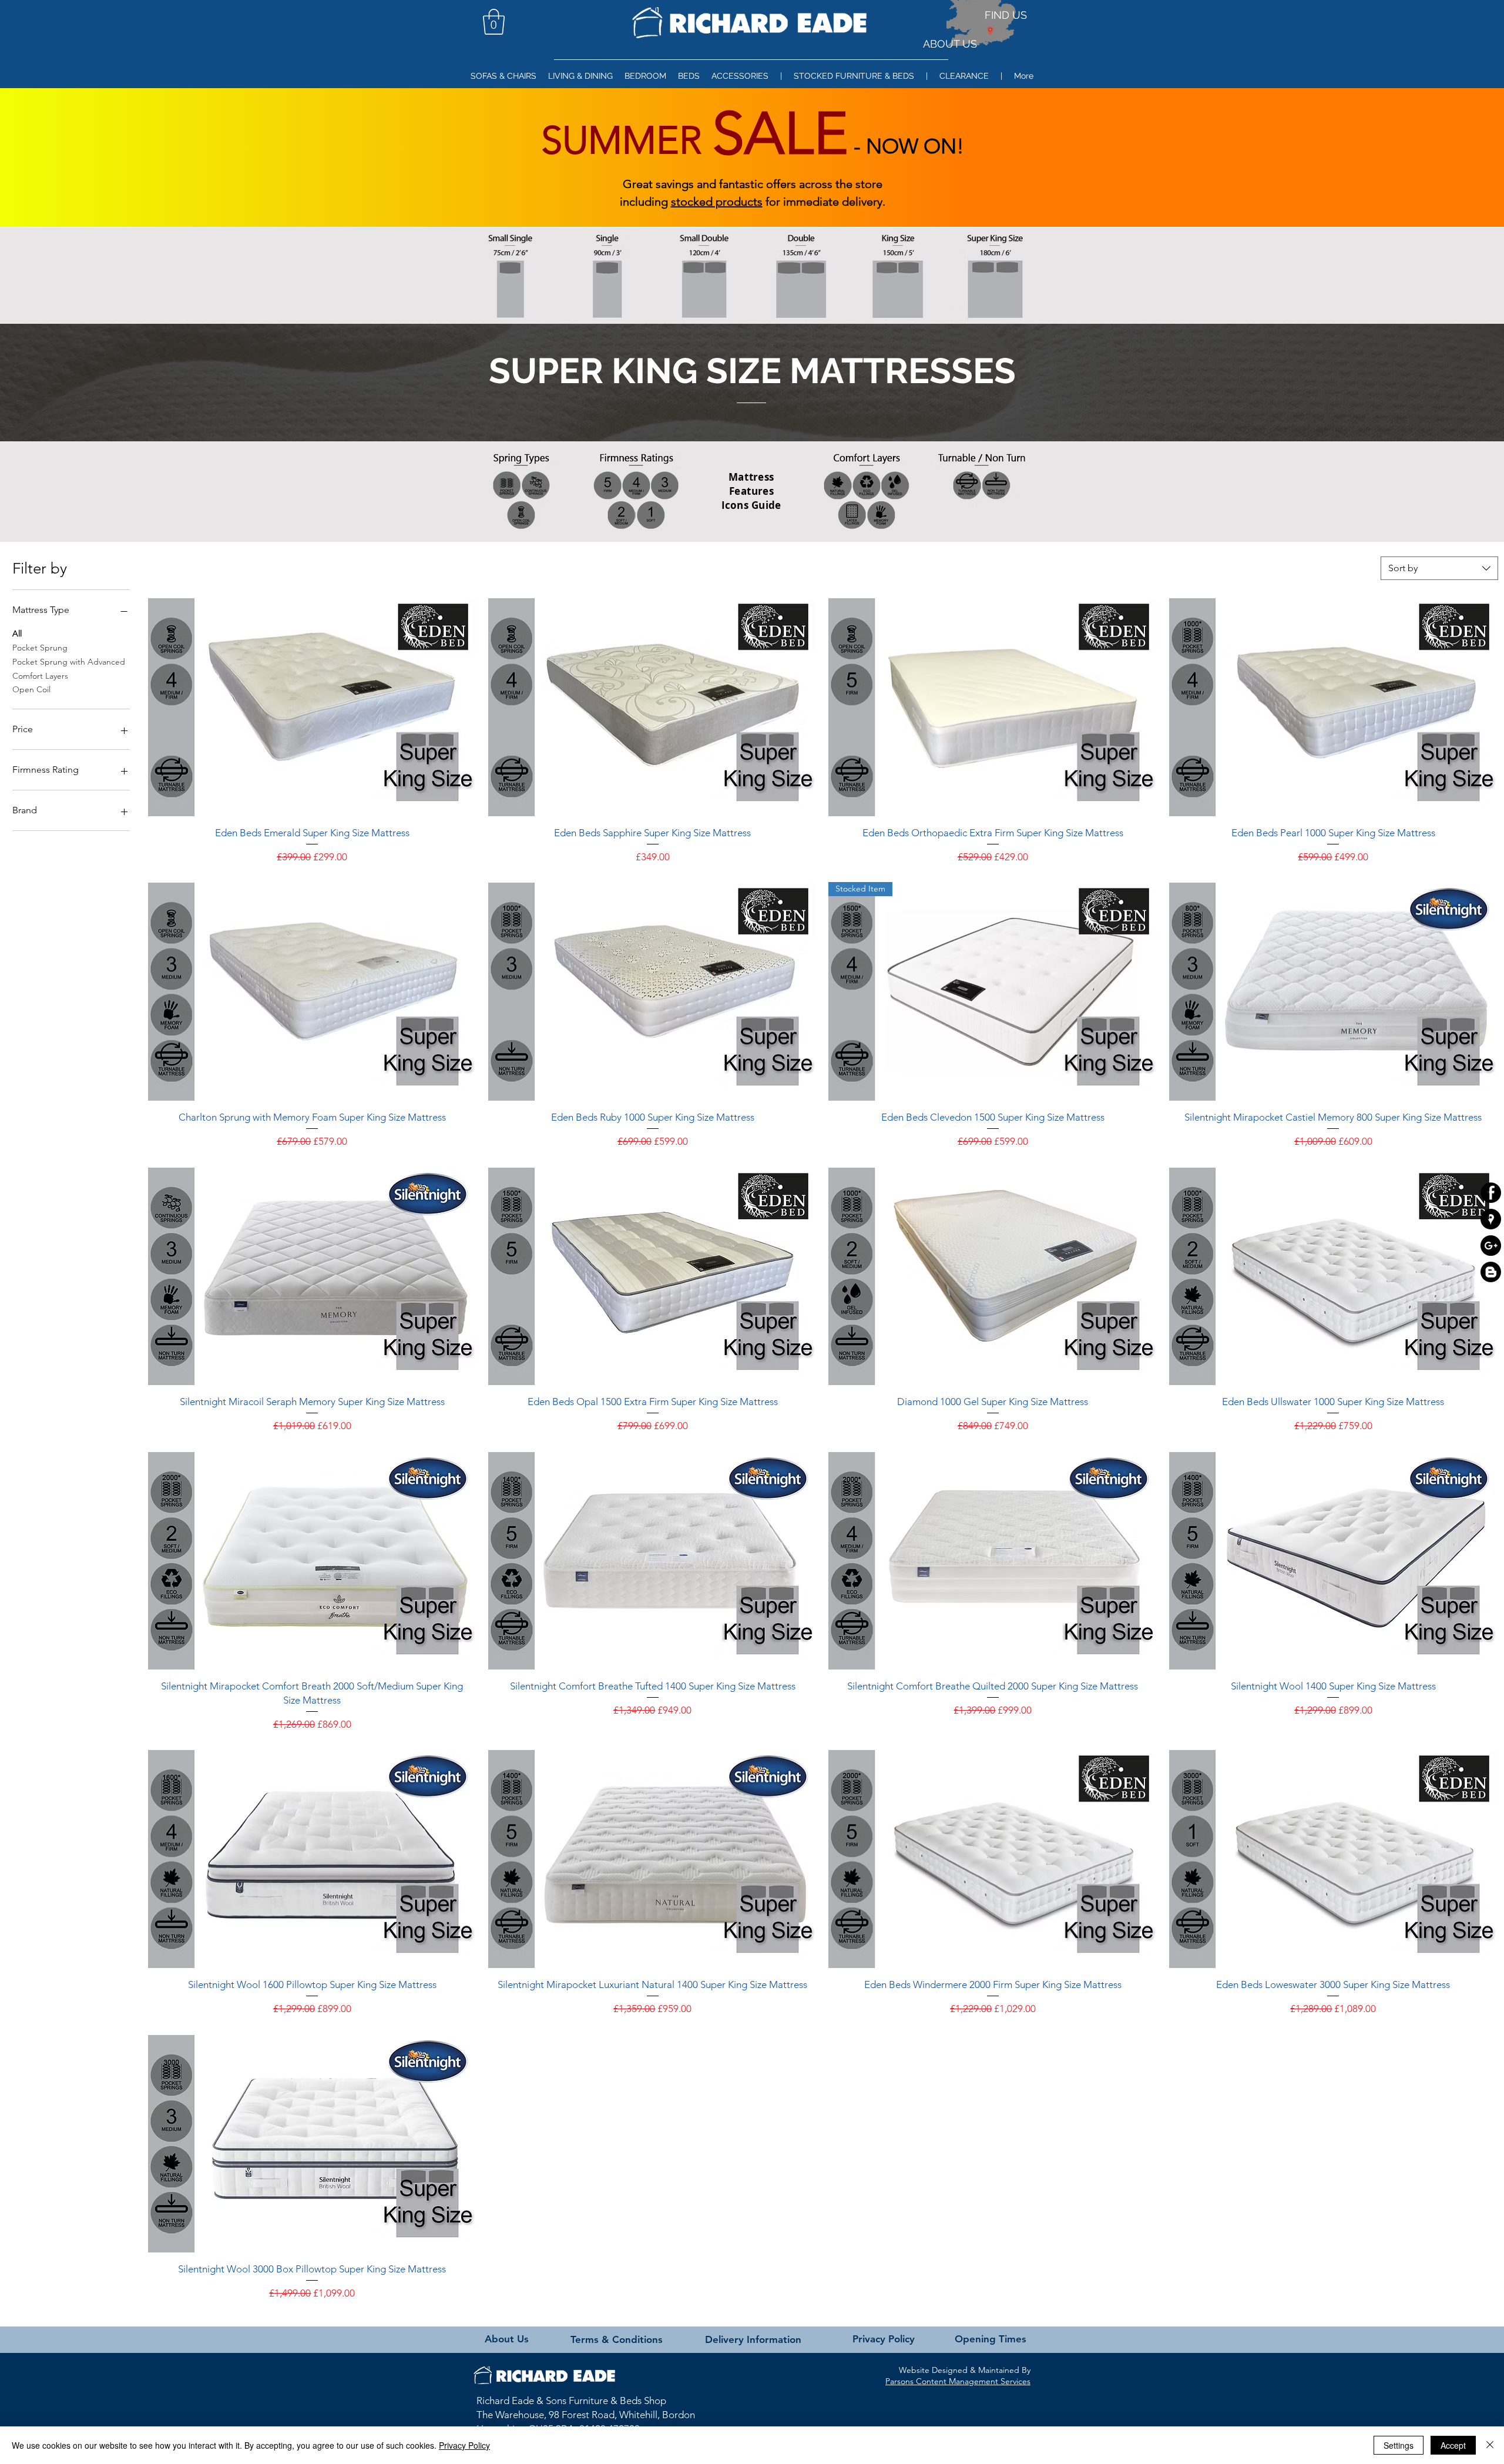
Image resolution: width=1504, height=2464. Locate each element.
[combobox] (1439, 568)
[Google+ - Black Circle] (1491, 1246)
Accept (1453, 2445)
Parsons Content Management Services (958, 2381)
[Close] (1490, 2445)
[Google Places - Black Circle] (1491, 1219)
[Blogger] (1491, 1272)
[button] (494, 22)
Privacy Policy (464, 2445)
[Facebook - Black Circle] (1491, 1193)
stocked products (717, 202)
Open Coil (31, 689)
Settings (1399, 2445)
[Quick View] (312, 707)
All (17, 633)
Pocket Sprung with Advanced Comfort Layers (69, 669)
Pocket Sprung (40, 648)
